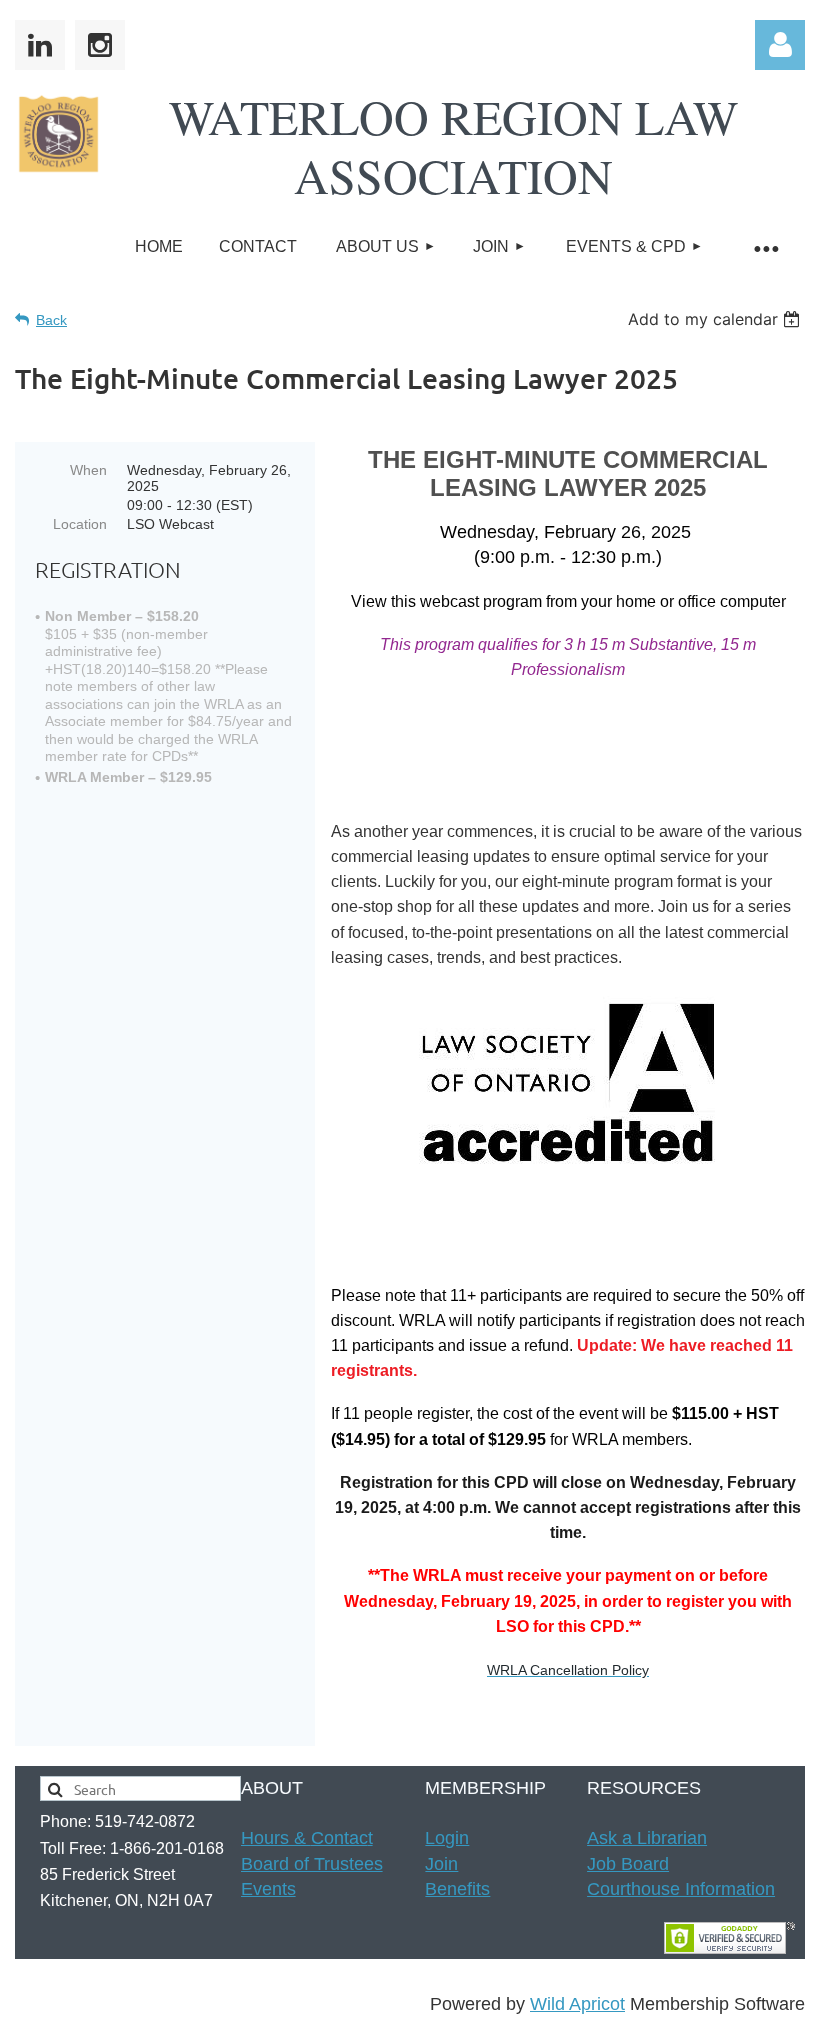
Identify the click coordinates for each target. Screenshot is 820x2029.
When (88, 470)
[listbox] (716, 319)
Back (51, 320)
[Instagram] (100, 45)
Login (447, 1838)
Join (441, 1864)
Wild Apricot (577, 2004)
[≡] (765, 247)
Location (80, 524)
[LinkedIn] (40, 45)
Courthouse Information (681, 1889)
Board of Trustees (312, 1864)
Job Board (628, 1864)
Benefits (457, 1889)
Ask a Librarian (647, 1838)
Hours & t (307, 1838)
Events (268, 1889)
